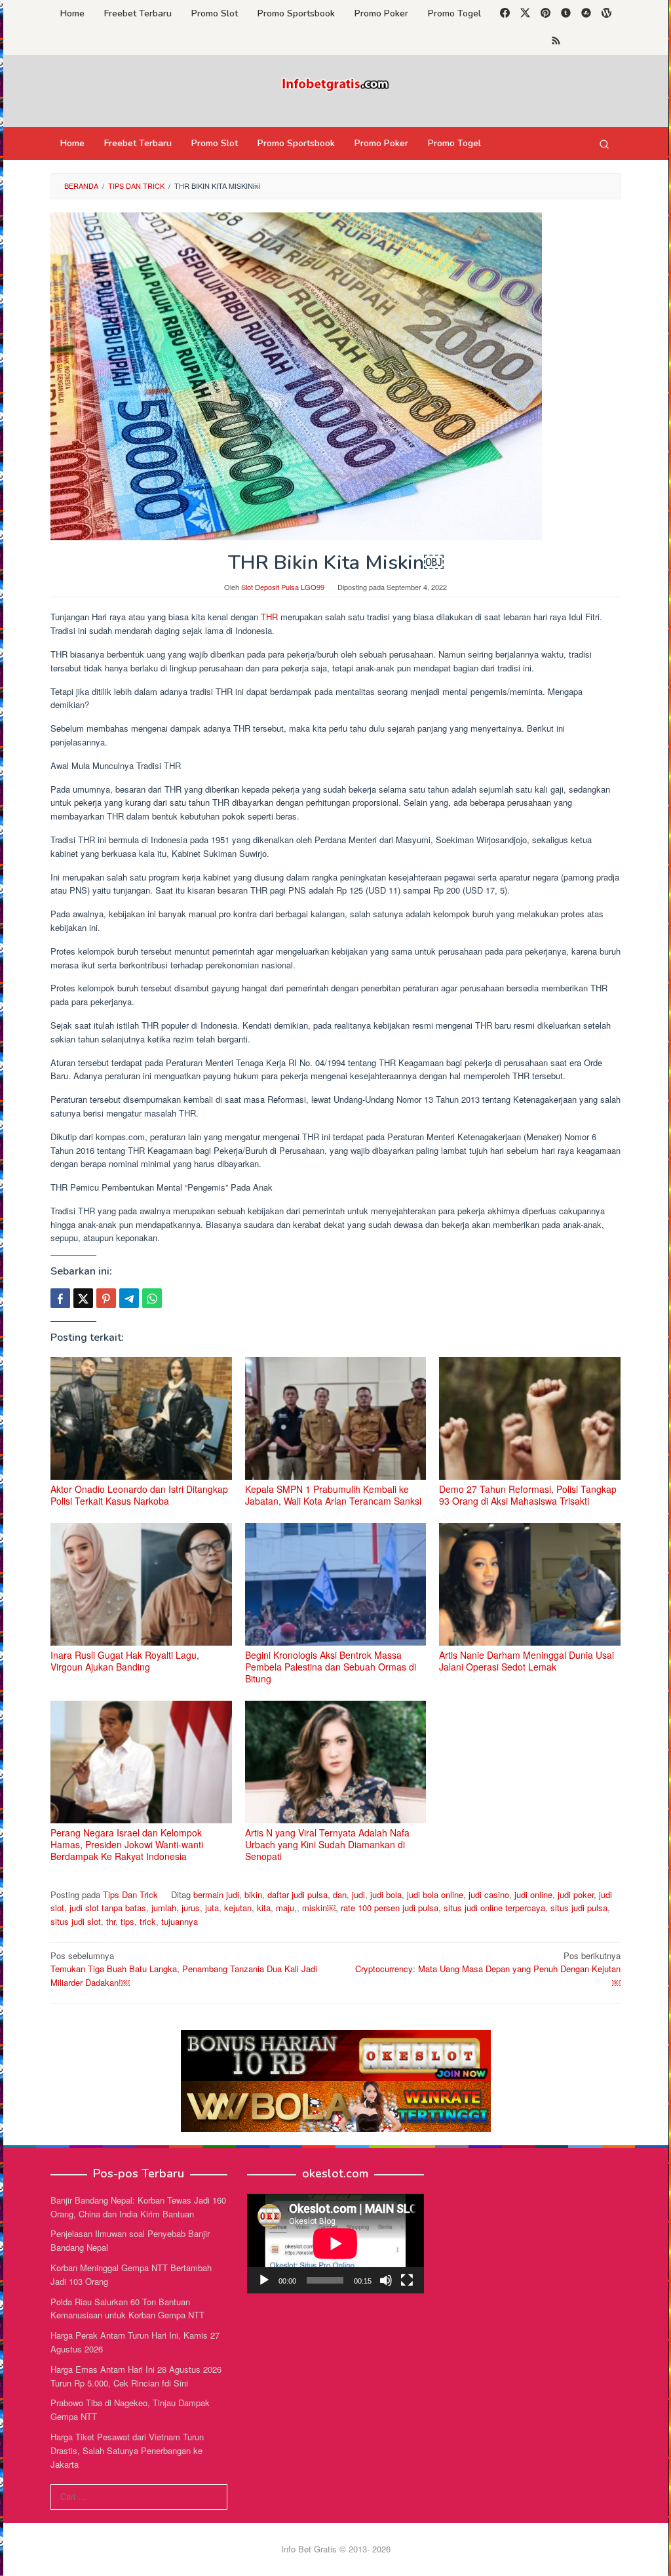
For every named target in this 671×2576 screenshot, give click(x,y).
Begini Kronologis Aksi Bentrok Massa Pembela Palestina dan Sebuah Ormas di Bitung (331, 1667)
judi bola (386, 1894)
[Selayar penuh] (407, 2280)
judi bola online (435, 1894)
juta (212, 1908)
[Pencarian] (604, 144)
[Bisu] (386, 2280)
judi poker (576, 1894)
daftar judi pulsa (297, 1894)
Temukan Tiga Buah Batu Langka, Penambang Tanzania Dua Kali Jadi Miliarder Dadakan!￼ (184, 1969)
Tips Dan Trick (130, 1894)
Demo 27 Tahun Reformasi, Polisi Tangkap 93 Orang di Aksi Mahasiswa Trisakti (528, 1495)
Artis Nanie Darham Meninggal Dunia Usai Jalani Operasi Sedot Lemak (527, 1661)
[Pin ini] (106, 1298)
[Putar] (264, 2280)
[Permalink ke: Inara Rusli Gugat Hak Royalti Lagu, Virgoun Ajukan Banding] (141, 1584)
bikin (253, 1894)
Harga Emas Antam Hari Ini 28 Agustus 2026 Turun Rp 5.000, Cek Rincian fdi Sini (136, 2376)
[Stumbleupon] (586, 14)
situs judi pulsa (579, 1908)
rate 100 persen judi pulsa (390, 1908)
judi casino (489, 1894)
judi (358, 1894)
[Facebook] (505, 14)
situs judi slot (76, 1921)
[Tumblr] (566, 14)
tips (127, 1921)
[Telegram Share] (129, 1298)
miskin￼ (319, 1908)
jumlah (164, 1908)
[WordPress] (606, 14)
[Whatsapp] (152, 1298)
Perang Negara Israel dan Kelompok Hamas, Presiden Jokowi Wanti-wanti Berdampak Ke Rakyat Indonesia (127, 1844)
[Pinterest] (546, 14)
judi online (533, 1894)
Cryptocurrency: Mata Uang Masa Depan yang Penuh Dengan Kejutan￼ (488, 1969)
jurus (191, 1908)
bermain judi (216, 1894)
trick (148, 1921)
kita (264, 1908)
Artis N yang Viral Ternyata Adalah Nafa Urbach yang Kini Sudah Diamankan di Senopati (327, 1844)
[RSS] (556, 41)
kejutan (238, 1908)
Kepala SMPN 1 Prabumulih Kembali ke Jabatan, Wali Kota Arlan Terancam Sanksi (333, 1495)
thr (111, 1921)
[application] (335, 2244)
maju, (286, 1908)
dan (340, 1894)
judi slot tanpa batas (108, 1908)
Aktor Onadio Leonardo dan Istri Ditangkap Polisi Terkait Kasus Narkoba (139, 1495)
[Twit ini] (83, 1298)
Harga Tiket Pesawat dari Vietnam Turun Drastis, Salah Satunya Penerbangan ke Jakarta (127, 2450)
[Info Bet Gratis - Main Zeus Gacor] (335, 83)
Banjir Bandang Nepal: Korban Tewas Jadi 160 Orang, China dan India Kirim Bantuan (138, 2207)
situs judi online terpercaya (494, 1908)
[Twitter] (525, 14)
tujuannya (180, 1921)
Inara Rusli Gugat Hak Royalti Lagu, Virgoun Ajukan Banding (125, 1661)
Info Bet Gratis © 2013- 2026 (336, 2549)
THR (269, 617)
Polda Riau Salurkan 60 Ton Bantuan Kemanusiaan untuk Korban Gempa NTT (127, 2308)
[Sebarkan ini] (60, 1298)
